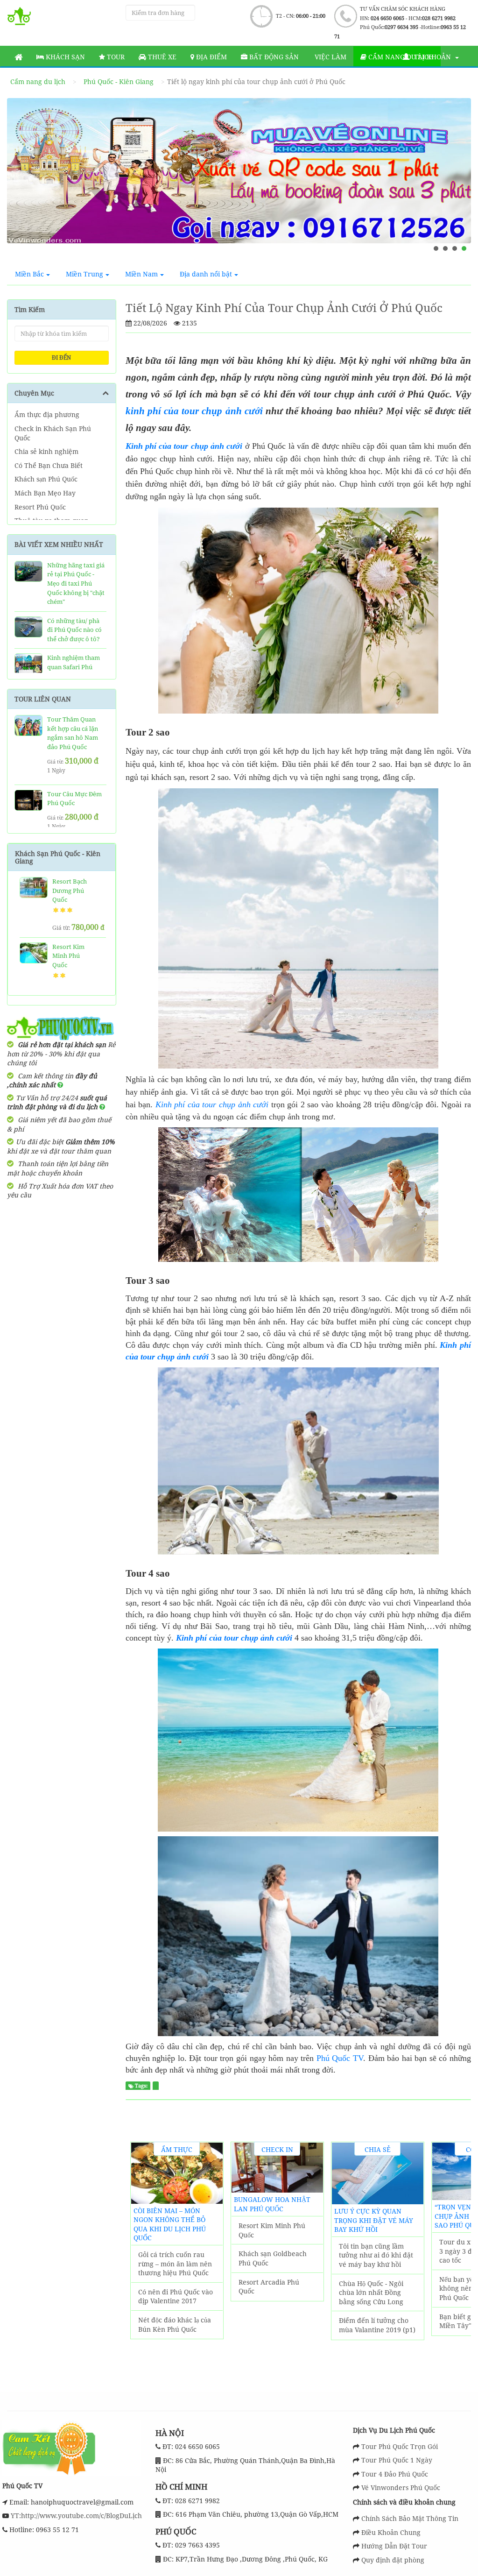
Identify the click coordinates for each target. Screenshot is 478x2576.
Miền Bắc (29, 274)
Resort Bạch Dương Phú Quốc (70, 890)
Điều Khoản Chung (391, 2532)
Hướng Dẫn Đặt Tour (394, 2546)
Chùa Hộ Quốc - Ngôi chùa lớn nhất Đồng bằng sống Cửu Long (371, 2293)
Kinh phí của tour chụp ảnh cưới (184, 446)
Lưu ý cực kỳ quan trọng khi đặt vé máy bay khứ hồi (374, 2220)
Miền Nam (141, 274)
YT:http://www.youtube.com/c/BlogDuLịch (75, 2516)
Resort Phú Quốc (40, 507)
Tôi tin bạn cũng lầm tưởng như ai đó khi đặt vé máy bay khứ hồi (376, 2255)
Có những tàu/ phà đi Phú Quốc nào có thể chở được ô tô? (74, 630)
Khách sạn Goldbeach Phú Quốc (273, 2258)
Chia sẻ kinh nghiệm (46, 451)
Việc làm (330, 57)
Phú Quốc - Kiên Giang (119, 81)
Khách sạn (64, 57)
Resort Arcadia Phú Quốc (269, 2287)
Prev (23, 181)
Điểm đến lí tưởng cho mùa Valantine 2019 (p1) (377, 2325)
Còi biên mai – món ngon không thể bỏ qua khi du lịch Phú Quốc (170, 2224)
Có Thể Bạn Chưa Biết (49, 465)
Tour (115, 57)
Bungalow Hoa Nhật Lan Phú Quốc (272, 2204)
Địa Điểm (211, 57)
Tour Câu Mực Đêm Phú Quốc (74, 799)
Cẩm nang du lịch (38, 81)
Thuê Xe (161, 57)
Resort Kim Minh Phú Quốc (272, 2230)
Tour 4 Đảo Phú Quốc (395, 2474)
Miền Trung (84, 274)
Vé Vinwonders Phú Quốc (401, 2488)
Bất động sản (273, 57)
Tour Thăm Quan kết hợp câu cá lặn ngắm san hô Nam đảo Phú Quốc (73, 733)
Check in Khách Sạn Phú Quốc (53, 433)
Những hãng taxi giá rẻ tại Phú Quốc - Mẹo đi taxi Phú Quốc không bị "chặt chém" (76, 583)
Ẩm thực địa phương (47, 414)
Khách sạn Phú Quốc (46, 479)
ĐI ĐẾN (61, 357)
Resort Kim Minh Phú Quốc (68, 956)
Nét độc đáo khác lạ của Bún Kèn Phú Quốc (175, 2325)
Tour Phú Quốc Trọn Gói (400, 2446)
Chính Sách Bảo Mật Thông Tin (410, 2518)
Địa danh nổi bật (206, 274)
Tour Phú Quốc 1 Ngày (397, 2460)
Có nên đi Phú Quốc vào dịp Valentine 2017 (176, 2296)
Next (455, 181)
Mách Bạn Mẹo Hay (45, 493)
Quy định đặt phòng (393, 2560)
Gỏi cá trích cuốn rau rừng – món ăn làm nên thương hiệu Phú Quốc (175, 2264)
